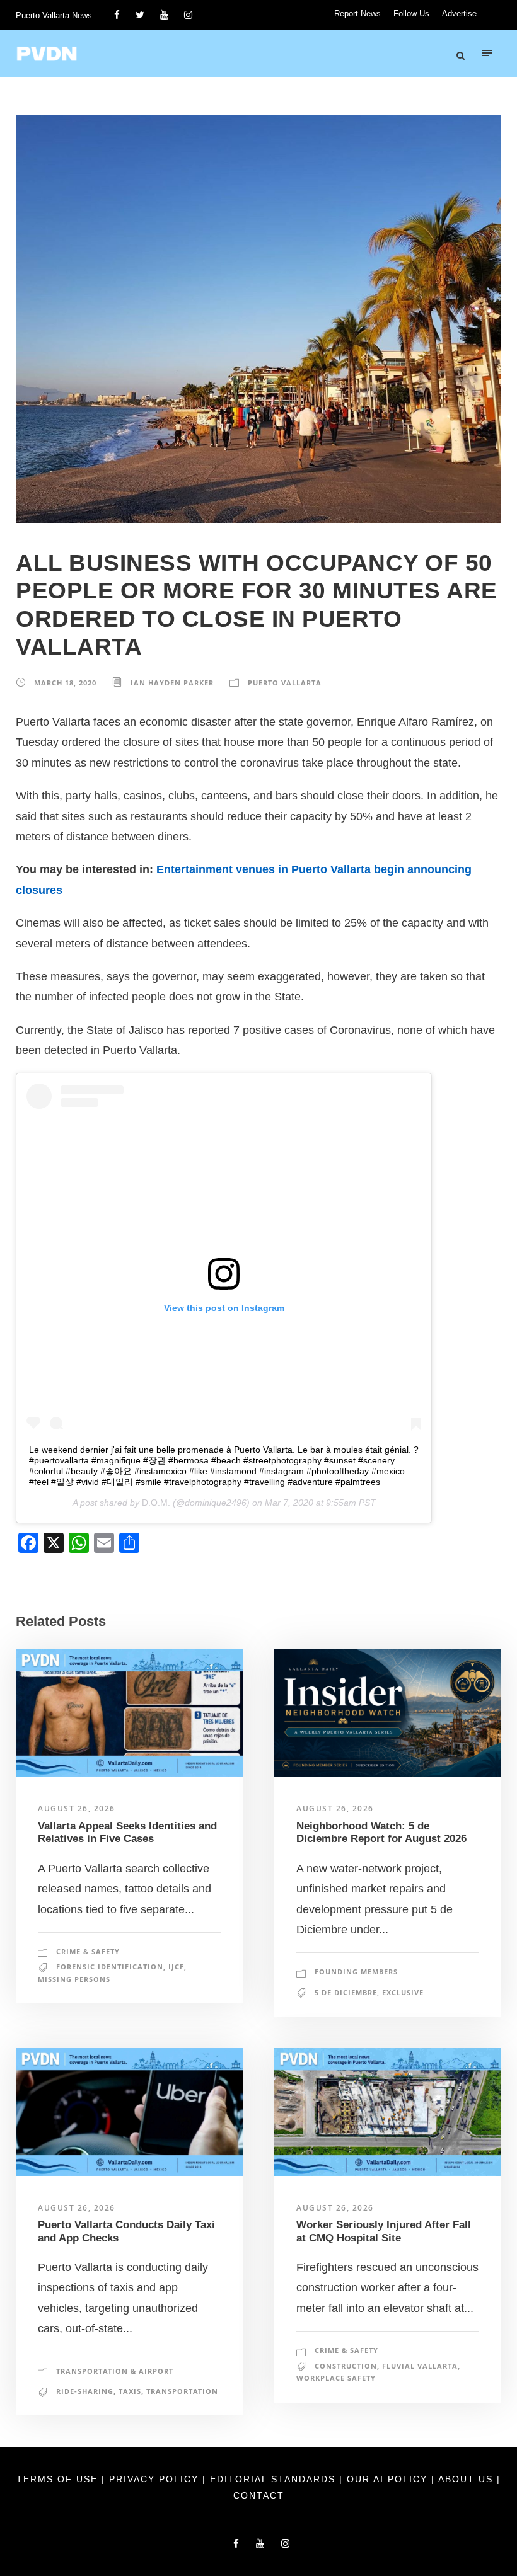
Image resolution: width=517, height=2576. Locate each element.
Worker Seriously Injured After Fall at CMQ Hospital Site (384, 2231)
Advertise (459, 14)
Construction (346, 2366)
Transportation (182, 2391)
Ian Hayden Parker (172, 683)
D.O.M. (156, 1503)
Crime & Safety (88, 1951)
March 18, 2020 (65, 683)
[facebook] (117, 15)
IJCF (176, 1966)
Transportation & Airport (115, 2371)
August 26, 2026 (77, 1808)
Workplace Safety (336, 2378)
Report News (357, 14)
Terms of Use (59, 2479)
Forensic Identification (110, 1966)
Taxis (130, 2391)
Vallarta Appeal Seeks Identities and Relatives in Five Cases (127, 1832)
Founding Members (356, 1972)
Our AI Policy (387, 2479)
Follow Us (411, 14)
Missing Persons (74, 1979)
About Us (468, 2479)
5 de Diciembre (346, 1992)
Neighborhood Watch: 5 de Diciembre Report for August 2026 (381, 1832)
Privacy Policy (156, 2479)
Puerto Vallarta (285, 683)
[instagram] (188, 15)
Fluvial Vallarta (420, 2366)
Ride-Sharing (85, 2391)
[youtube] (164, 15)
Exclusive (403, 1992)
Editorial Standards (275, 2479)
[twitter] (140, 15)
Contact (259, 2495)
